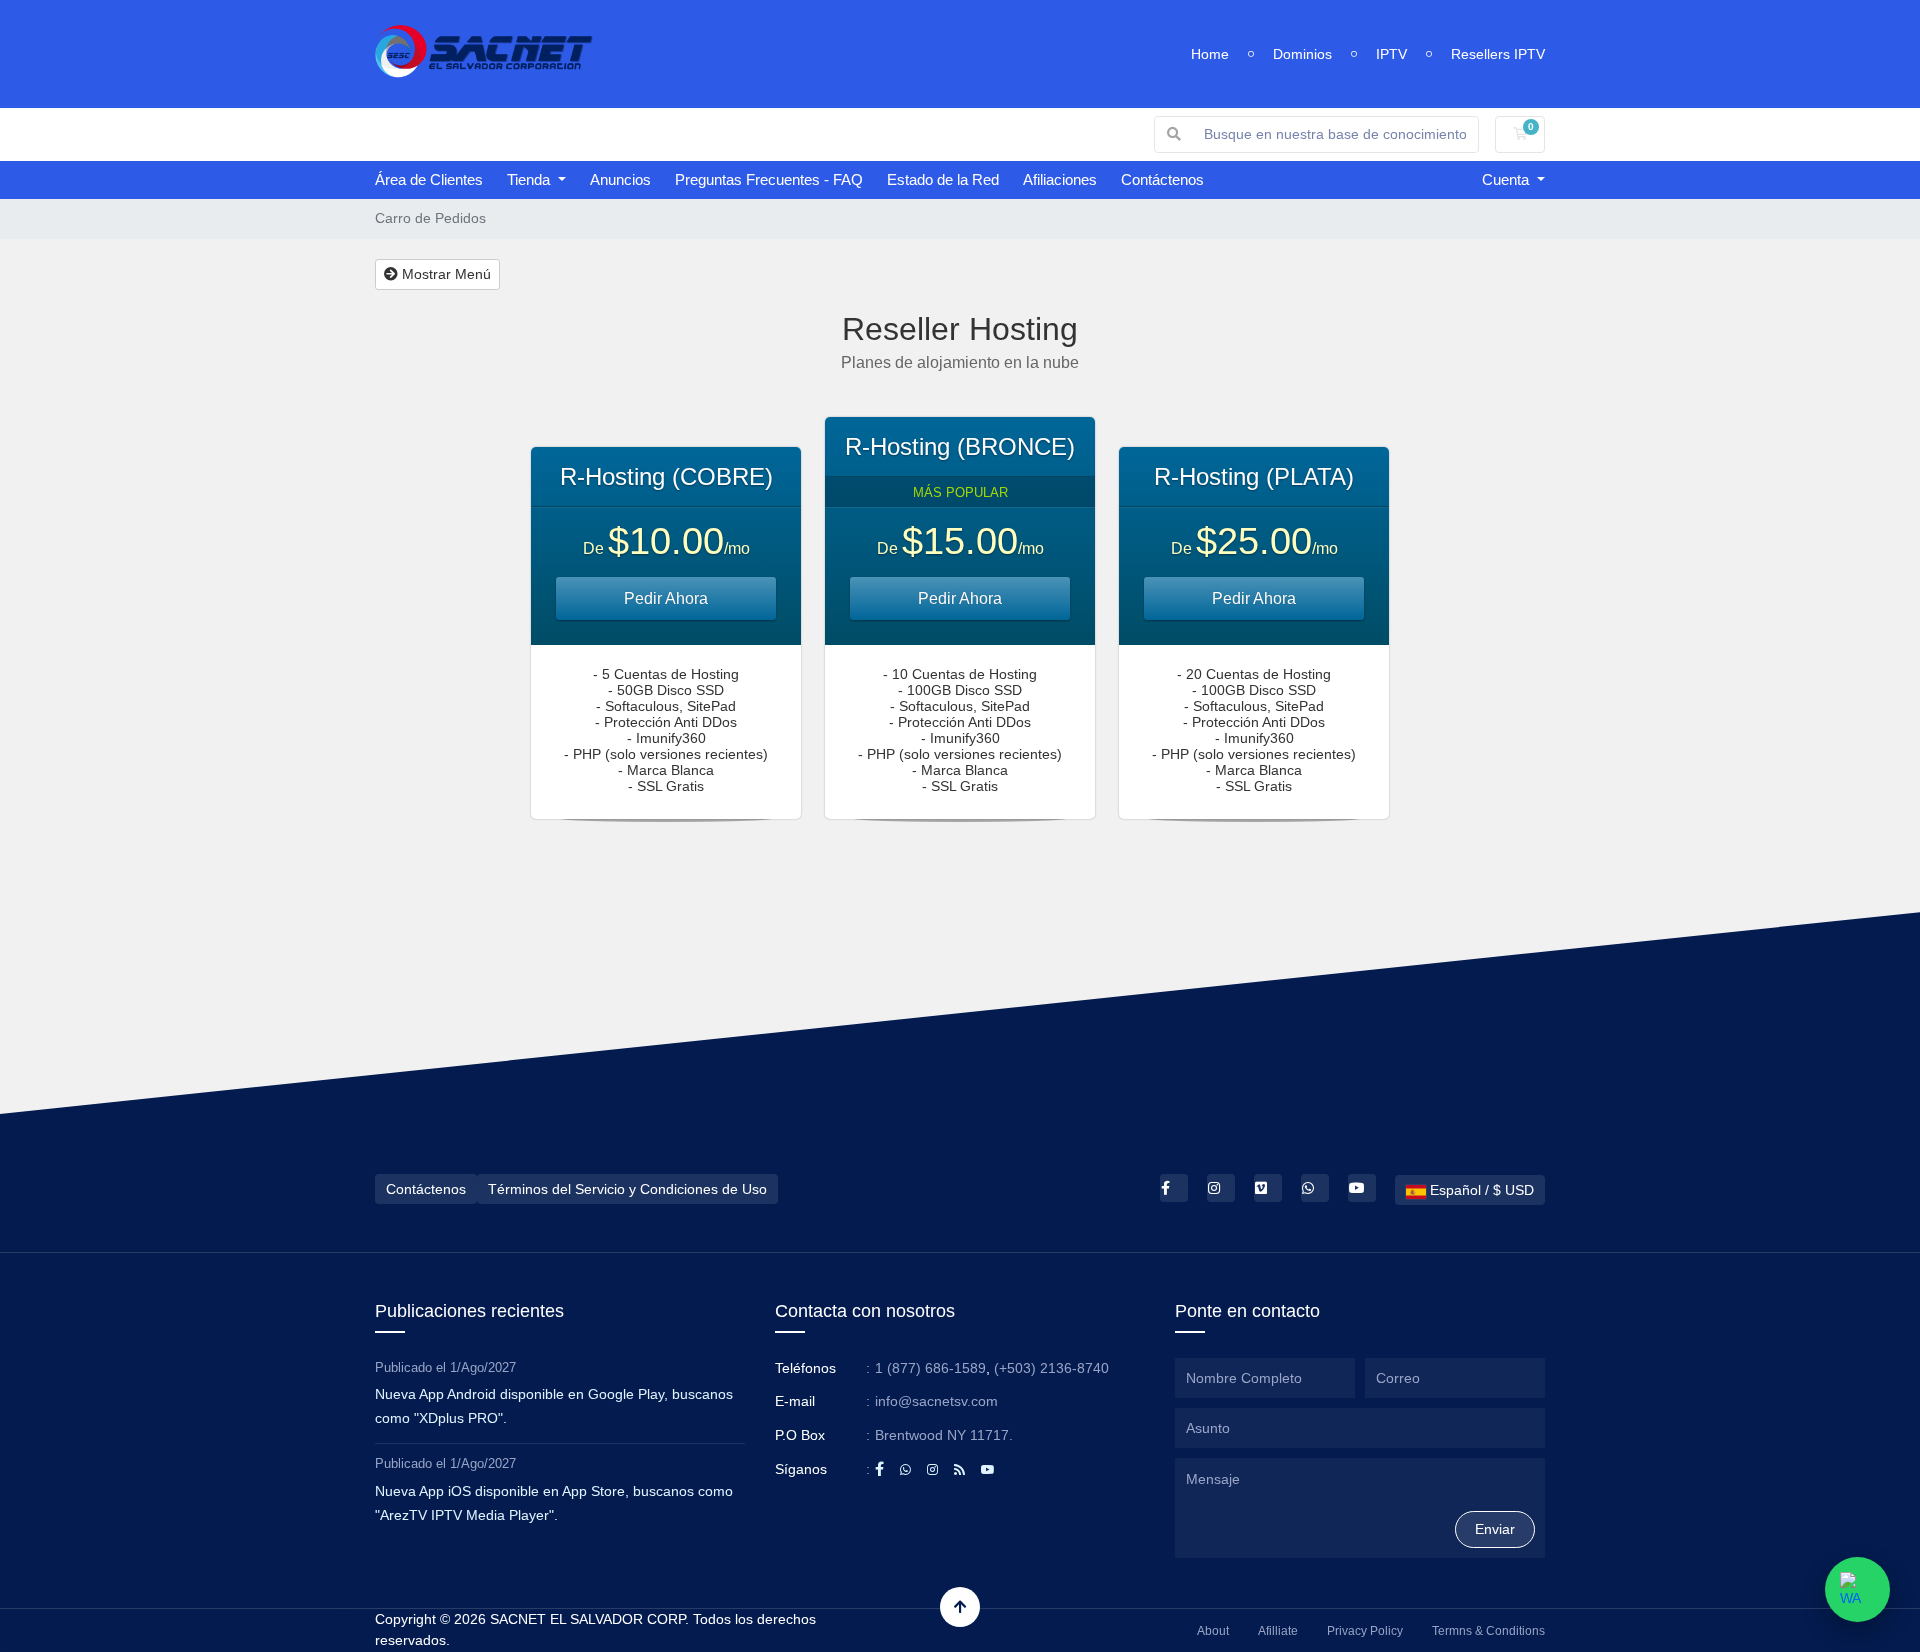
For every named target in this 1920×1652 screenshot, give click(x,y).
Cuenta (1507, 179)
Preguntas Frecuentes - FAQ (769, 179)
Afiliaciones (1060, 179)
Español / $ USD (1480, 1190)
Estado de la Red (943, 179)
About (1213, 1631)
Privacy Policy (1365, 1631)
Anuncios (620, 179)
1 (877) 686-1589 (930, 1368)
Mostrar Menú (444, 274)
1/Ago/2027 (483, 1367)
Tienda (530, 179)
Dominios (1302, 54)
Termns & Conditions (1488, 1631)
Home (1210, 54)
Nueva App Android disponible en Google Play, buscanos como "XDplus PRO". (554, 1406)
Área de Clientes (429, 179)
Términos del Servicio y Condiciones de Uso (627, 1189)
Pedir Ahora (666, 598)
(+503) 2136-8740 (1051, 1368)
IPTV (1391, 54)
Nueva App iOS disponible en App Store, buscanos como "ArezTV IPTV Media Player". (554, 1503)
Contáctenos (1162, 179)
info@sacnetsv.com (936, 1401)
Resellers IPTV (1498, 54)
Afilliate (1278, 1631)
